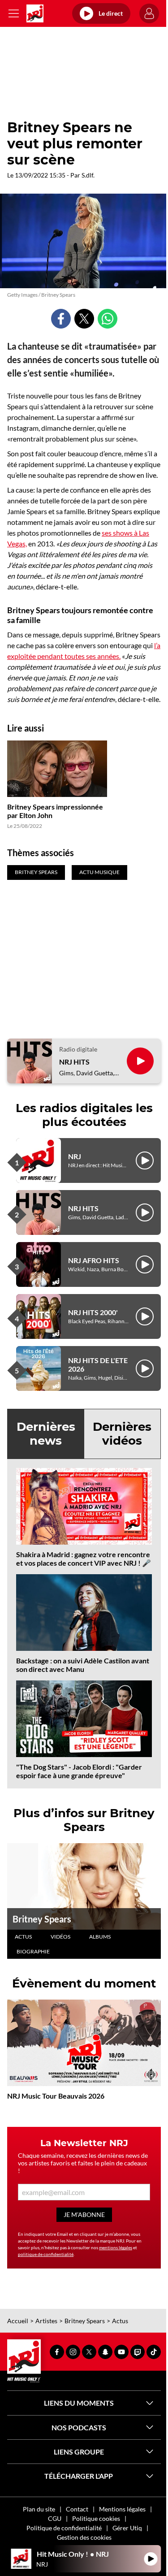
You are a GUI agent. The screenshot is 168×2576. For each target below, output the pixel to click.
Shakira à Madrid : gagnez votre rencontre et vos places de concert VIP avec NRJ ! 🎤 (84, 1559)
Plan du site (39, 2509)
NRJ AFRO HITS (94, 1260)
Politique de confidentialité (64, 2528)
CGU (55, 2518)
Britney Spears (42, 1919)
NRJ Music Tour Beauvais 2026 (56, 2096)
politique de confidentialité (46, 2254)
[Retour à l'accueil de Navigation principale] (35, 13)
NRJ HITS (74, 1062)
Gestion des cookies (84, 2537)
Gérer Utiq (127, 2528)
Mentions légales (122, 2509)
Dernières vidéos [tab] (122, 1434)
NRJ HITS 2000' (93, 1312)
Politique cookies (96, 2518)
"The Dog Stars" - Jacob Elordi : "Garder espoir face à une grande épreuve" (79, 1771)
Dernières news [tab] (46, 1434)
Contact (77, 2509)
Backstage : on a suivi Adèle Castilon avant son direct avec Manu (83, 1665)
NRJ (75, 1156)
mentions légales (116, 2247)
